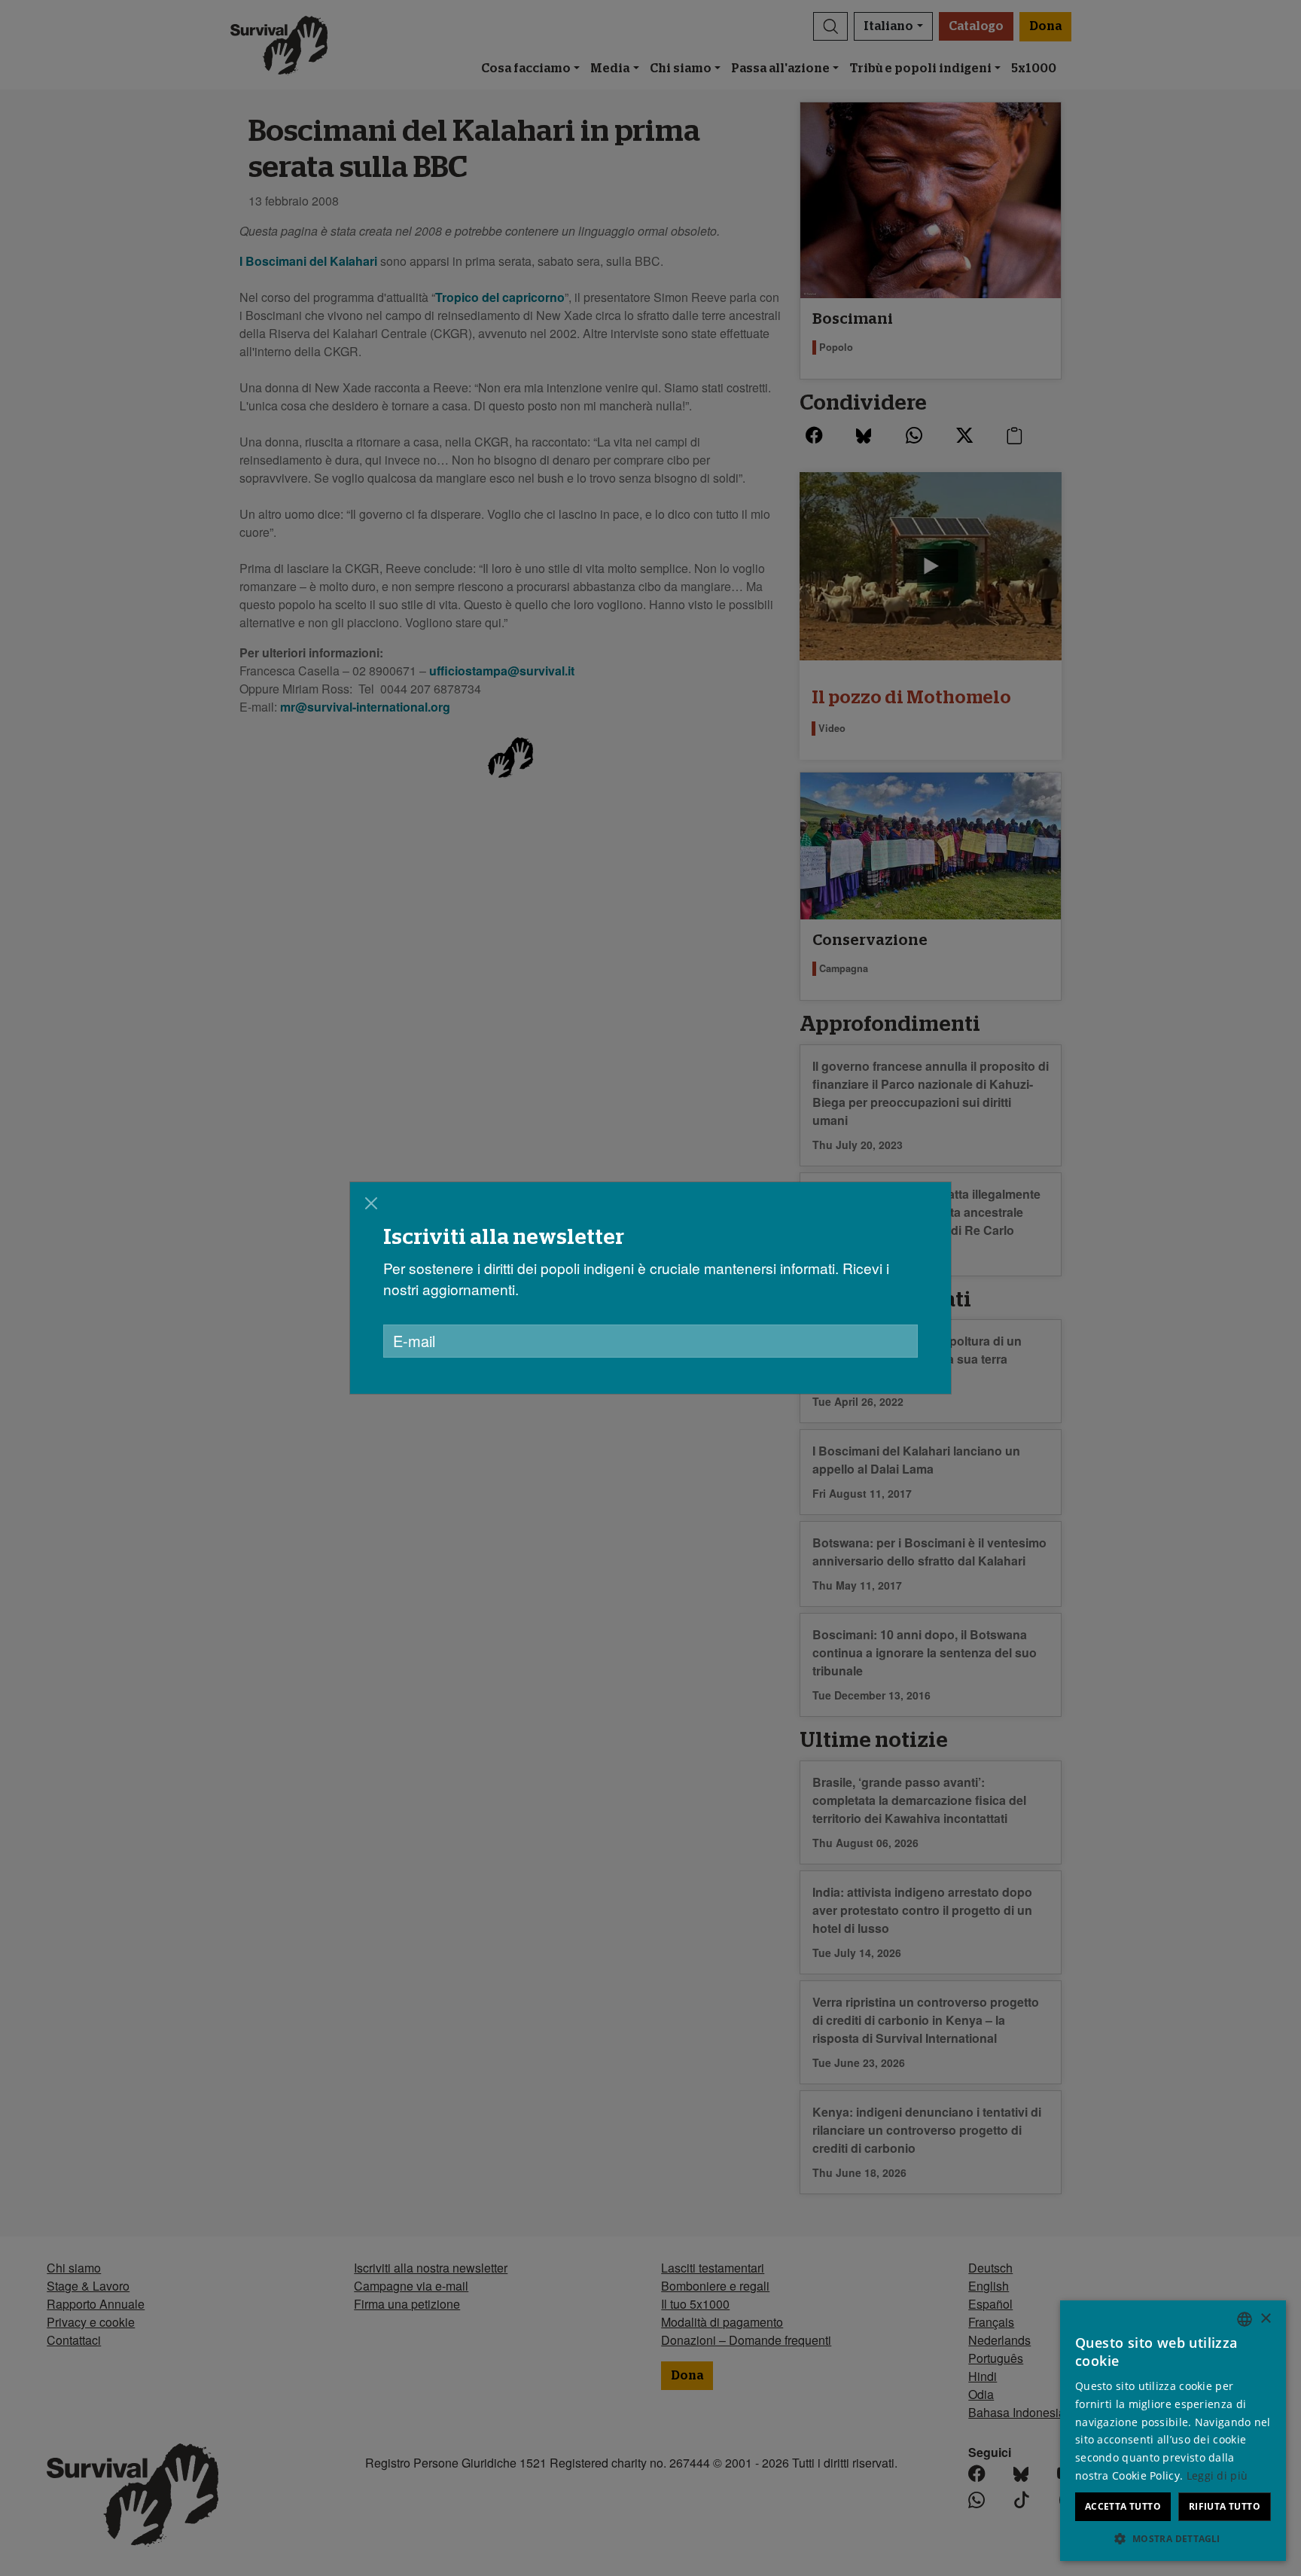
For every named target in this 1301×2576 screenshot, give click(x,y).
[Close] (371, 1203)
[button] (1173, 2538)
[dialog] (650, 1288)
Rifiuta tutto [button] (1225, 2506)
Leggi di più (1217, 2475)
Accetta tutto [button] (1123, 2506)
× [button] (1265, 2319)
